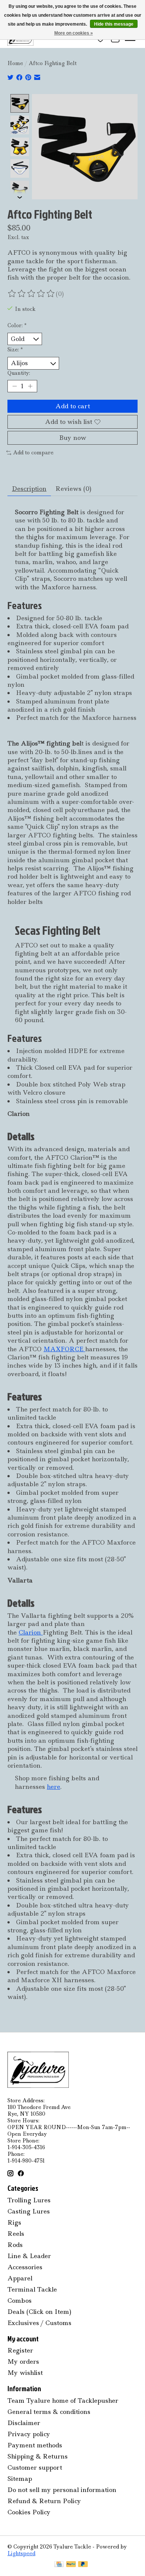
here (54, 1787)
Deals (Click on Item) (39, 2312)
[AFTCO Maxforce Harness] (84, 1349)
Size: (15, 350)
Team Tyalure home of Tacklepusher (63, 2400)
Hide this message (114, 24)
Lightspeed (21, 2553)
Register (20, 2350)
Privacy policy (29, 2434)
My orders (23, 2361)
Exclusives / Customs (39, 2323)
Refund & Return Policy (44, 2501)
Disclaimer (24, 2423)
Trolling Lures (29, 2200)
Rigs (14, 2222)
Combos (20, 2300)
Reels (16, 2234)
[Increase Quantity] (30, 386)
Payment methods (35, 2445)
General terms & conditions (49, 2412)
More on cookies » (74, 33)
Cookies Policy (29, 2512)
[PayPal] (71, 2565)
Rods (15, 2245)
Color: (17, 325)
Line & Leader (29, 2256)
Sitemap (20, 2479)
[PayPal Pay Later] (83, 2565)
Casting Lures (29, 2211)
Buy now (73, 438)
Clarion (31, 1632)
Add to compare (33, 453)
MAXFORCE (63, 1349)
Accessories (25, 2267)
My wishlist (25, 2373)
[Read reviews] (32, 294)
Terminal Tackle (32, 2289)
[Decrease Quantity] (14, 386)
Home (15, 63)
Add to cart (73, 406)
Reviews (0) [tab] (73, 489)
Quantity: (19, 373)
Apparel (20, 2278)
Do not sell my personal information (62, 2490)
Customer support (35, 2467)
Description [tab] (29, 489)
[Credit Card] (59, 2565)
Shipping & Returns (38, 2456)
